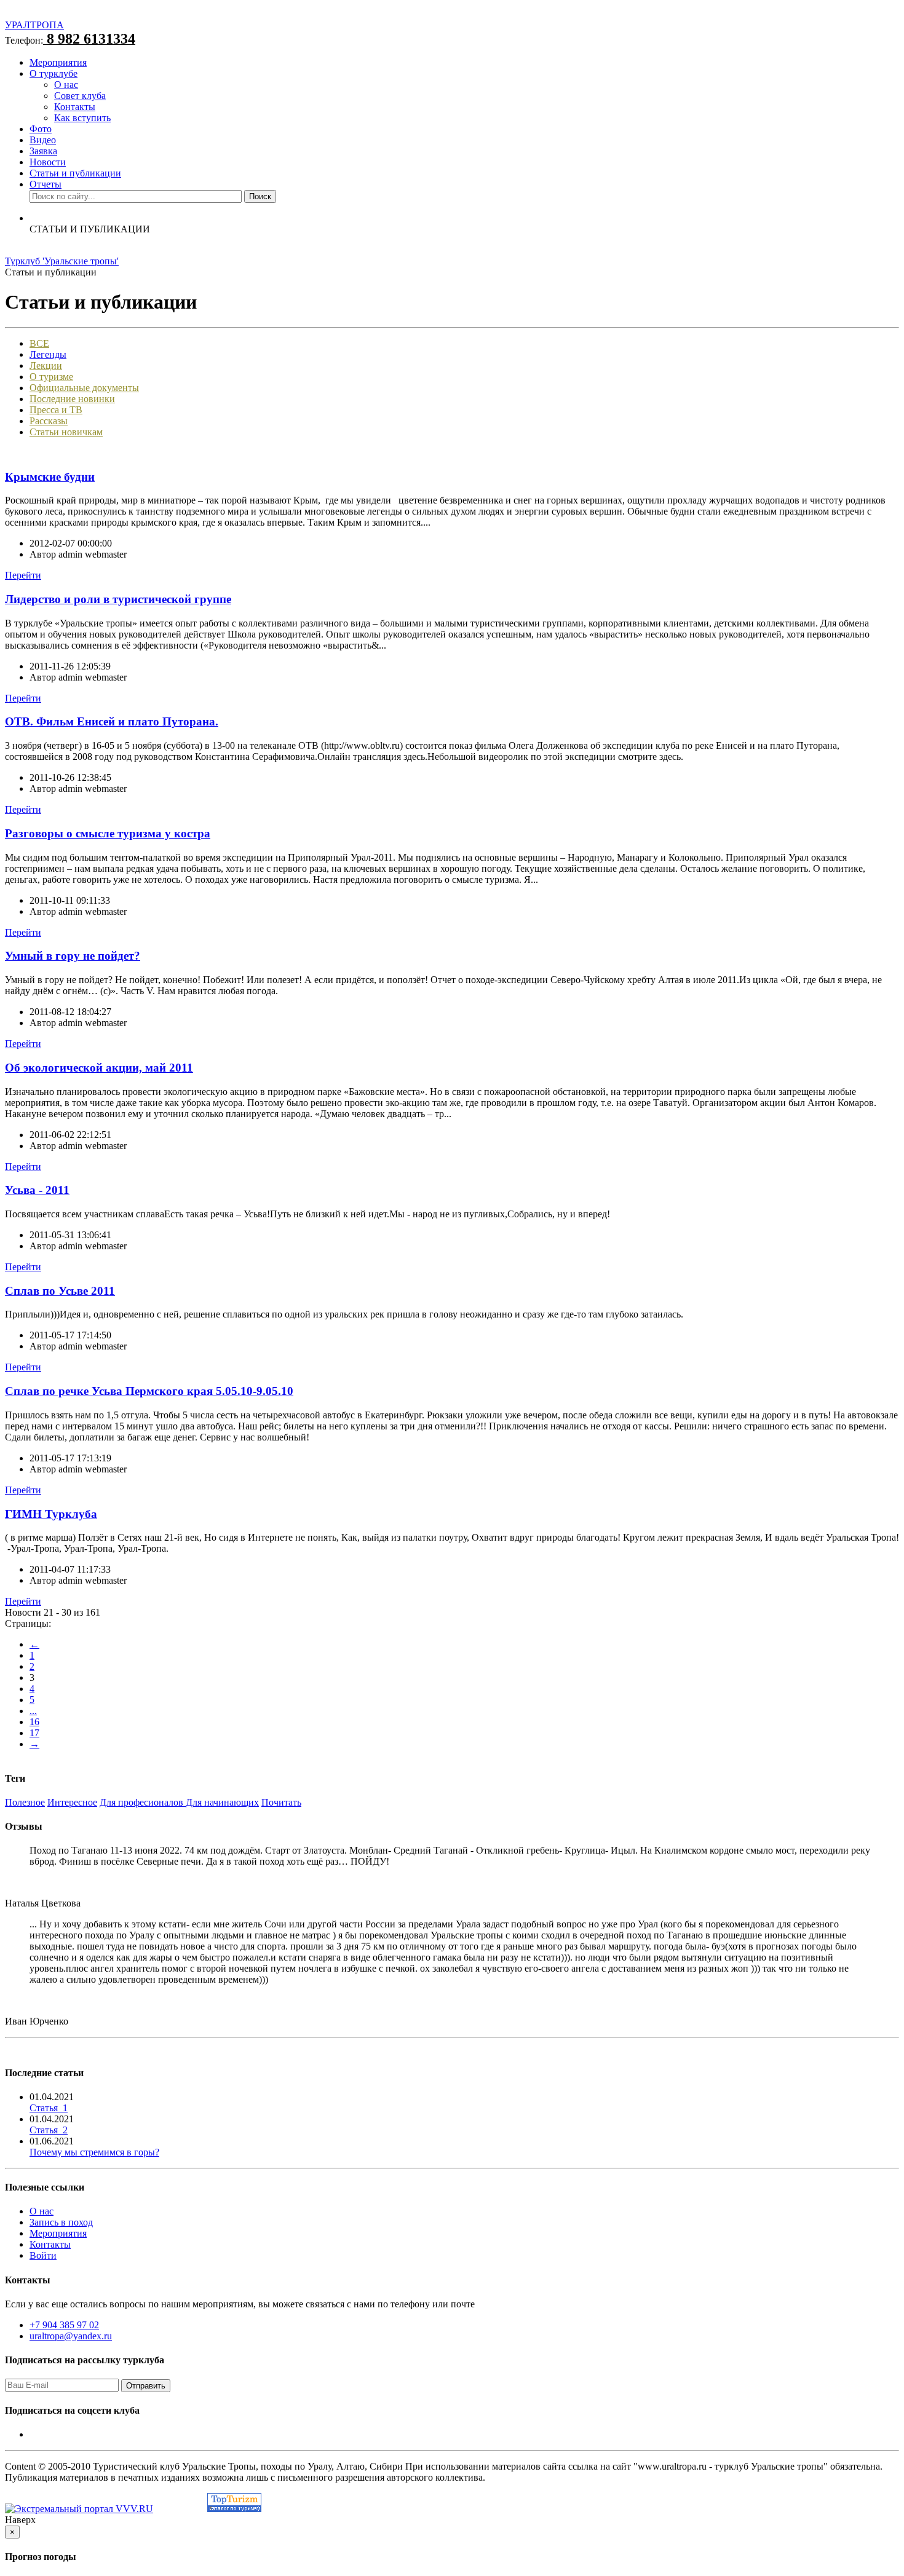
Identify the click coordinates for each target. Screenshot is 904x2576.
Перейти (23, 575)
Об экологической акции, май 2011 (99, 1068)
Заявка (43, 151)
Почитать (281, 1802)
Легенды (48, 354)
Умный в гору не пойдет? (73, 956)
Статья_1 (49, 2108)
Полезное (25, 1802)
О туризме (51, 377)
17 (34, 1733)
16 (34, 1722)
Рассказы (49, 421)
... (33, 1711)
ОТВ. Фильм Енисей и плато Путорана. (112, 721)
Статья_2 (49, 2130)
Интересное (72, 1802)
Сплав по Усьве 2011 (60, 1291)
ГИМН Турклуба (51, 1514)
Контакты (75, 107)
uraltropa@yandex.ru (71, 2336)
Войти (43, 2255)
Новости (48, 162)
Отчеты (46, 184)
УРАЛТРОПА (34, 25)
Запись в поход (61, 2222)
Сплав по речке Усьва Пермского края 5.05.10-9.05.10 (149, 1391)
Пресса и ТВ (56, 410)
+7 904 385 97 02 (64, 2325)
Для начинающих (222, 1802)
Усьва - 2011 (37, 1190)
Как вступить (82, 118)
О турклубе (54, 73)
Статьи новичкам (66, 432)
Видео (43, 140)
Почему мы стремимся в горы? (94, 2152)
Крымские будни (50, 477)
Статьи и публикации (75, 173)
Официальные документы (84, 388)
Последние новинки (72, 399)
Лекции (46, 365)
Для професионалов (143, 1802)
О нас (66, 85)
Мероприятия (58, 62)
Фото (41, 129)
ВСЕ (39, 343)
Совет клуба (80, 96)
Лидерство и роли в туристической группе (118, 599)
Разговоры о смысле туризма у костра (108, 833)
